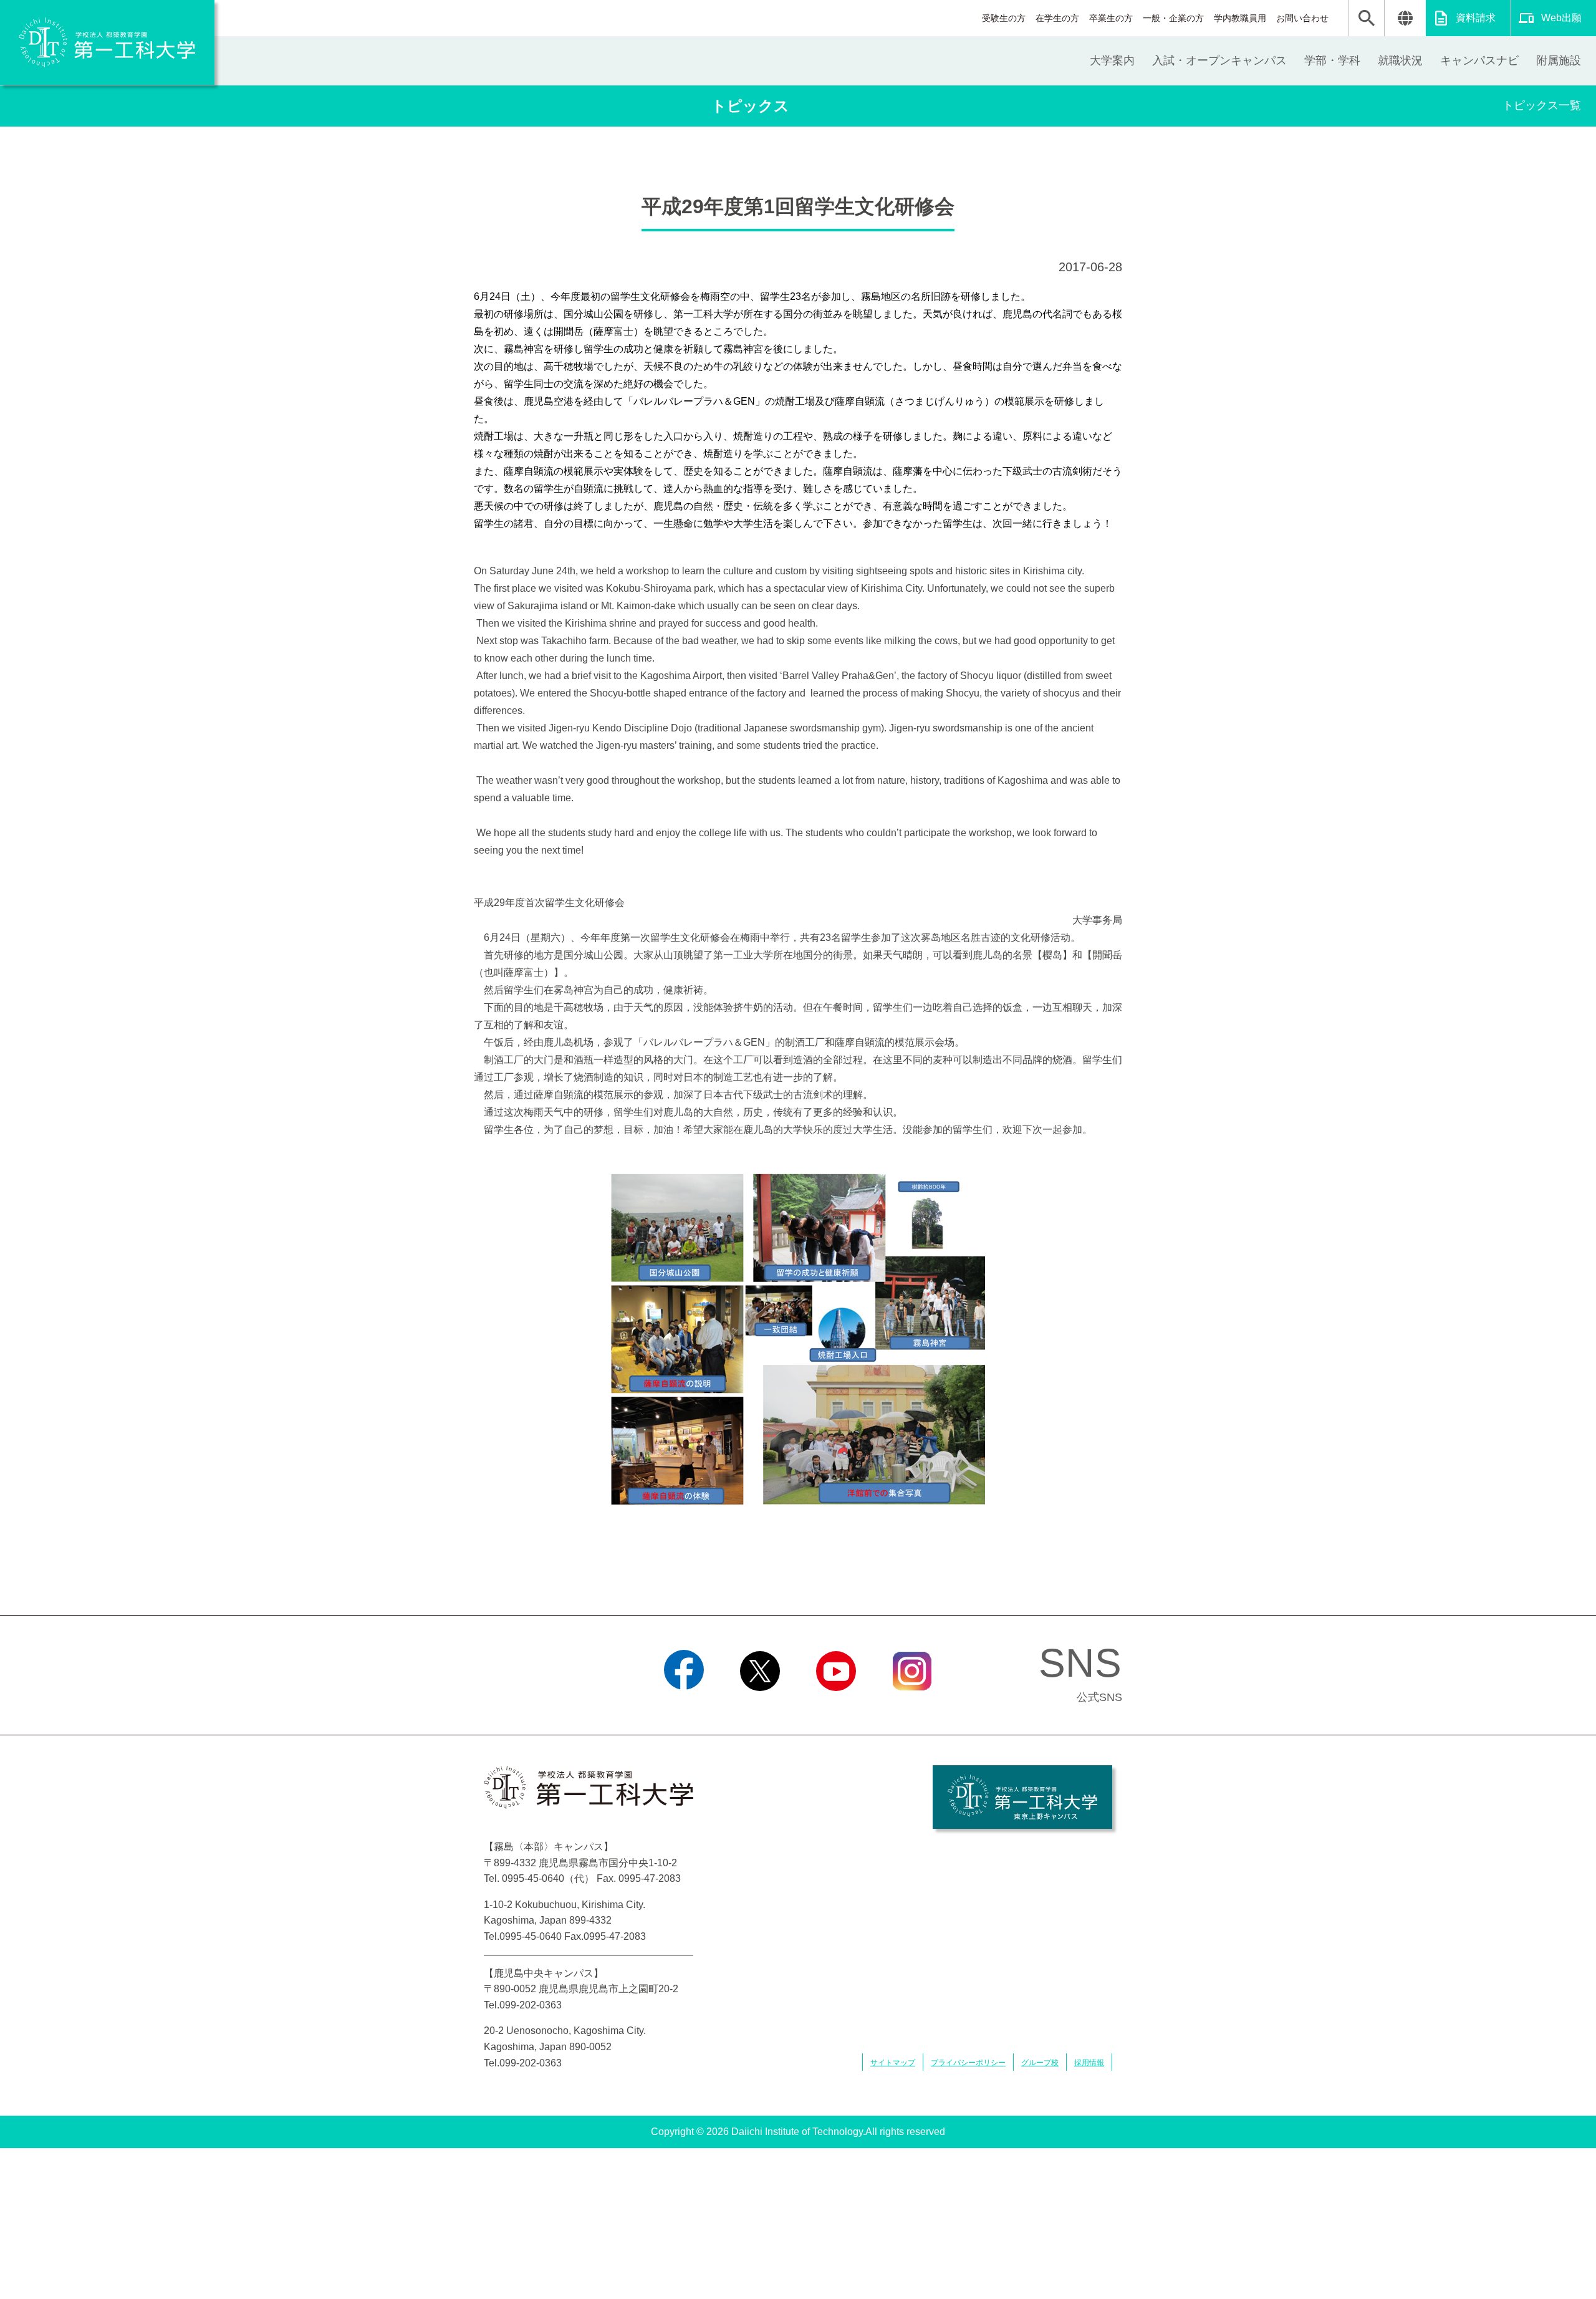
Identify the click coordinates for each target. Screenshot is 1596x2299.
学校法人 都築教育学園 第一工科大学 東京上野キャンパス (1022, 1797)
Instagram (912, 1707)
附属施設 (1559, 60)
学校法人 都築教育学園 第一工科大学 (107, 42)
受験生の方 (1004, 18)
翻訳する (1405, 18)
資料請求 (1476, 18)
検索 (1367, 18)
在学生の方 (1057, 18)
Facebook (684, 1707)
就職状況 (1400, 60)
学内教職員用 (1240, 18)
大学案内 (1112, 60)
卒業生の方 (1111, 18)
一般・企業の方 (1173, 18)
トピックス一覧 (1542, 105)
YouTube (836, 1707)
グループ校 (1040, 2063)
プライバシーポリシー (968, 2063)
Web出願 (1561, 18)
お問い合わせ (1302, 18)
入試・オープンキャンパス (1219, 60)
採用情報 (1089, 2063)
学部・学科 (1332, 60)
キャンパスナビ (1479, 60)
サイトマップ (893, 2063)
